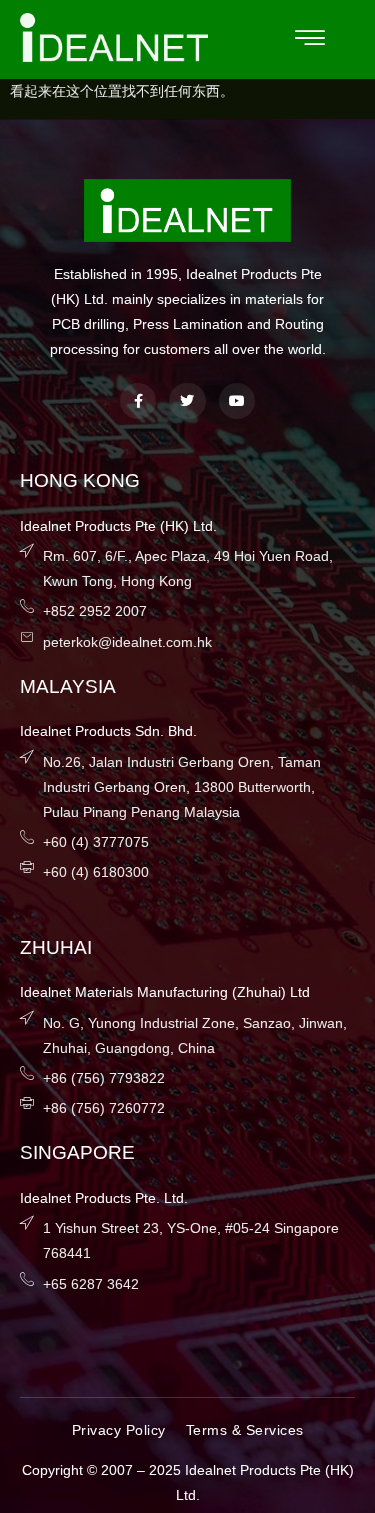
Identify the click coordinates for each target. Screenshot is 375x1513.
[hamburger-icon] (310, 40)
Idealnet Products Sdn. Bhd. (108, 731)
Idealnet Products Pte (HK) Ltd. (118, 526)
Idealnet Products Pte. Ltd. (104, 1198)
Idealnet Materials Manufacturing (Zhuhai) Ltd (165, 992)
